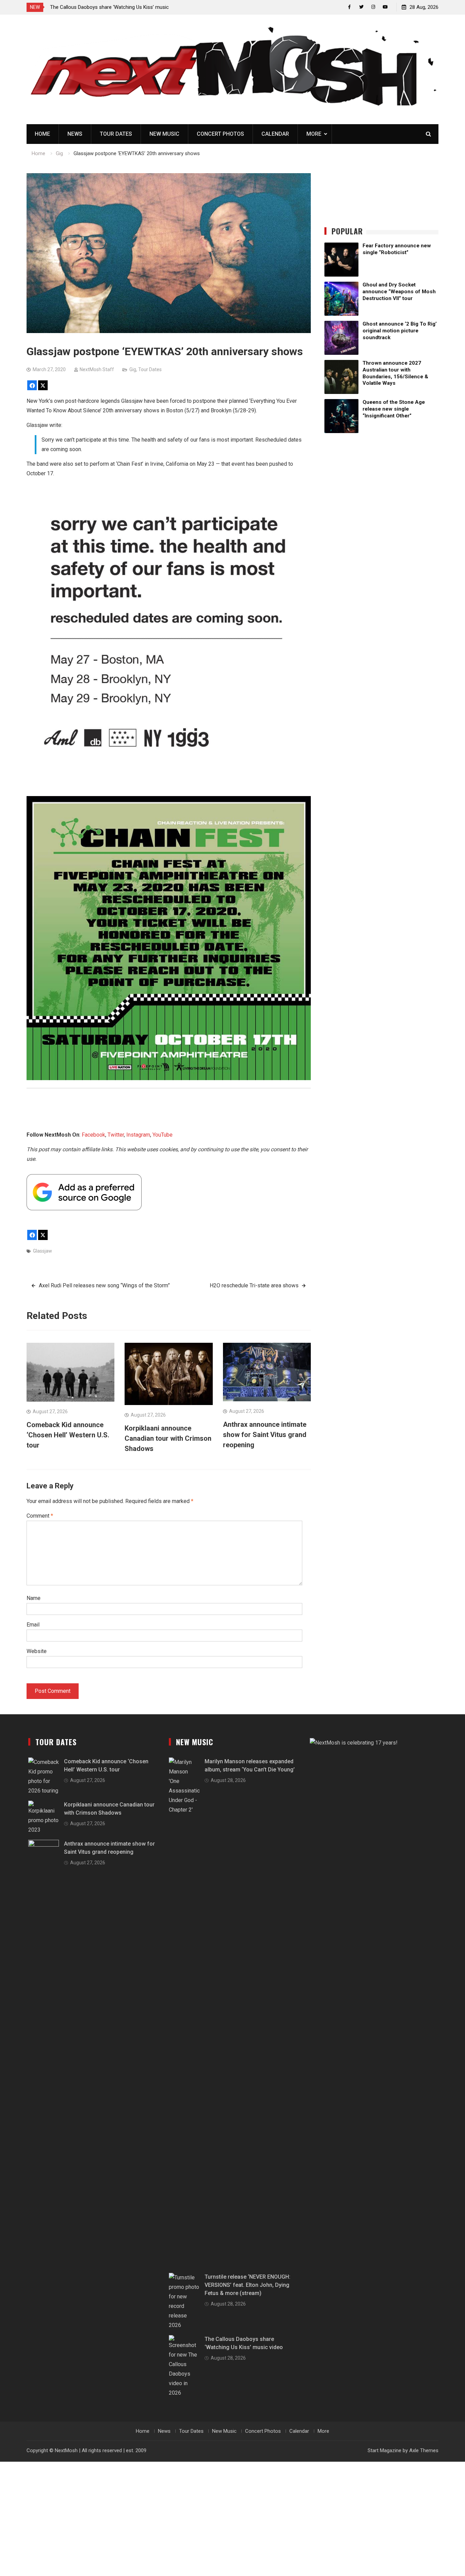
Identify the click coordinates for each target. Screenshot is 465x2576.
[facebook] (349, 7)
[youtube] (385, 7)
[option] (111, 7)
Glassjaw (43, 1251)
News (75, 134)
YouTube (163, 1135)
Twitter (116, 1135)
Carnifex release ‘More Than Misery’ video (97, 7)
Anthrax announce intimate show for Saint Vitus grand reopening (265, 1435)
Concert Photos (220, 134)
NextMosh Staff (97, 369)
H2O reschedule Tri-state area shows (254, 1285)
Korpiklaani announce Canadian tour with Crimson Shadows (168, 1438)
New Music (164, 134)
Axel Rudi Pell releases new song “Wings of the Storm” (104, 1285)
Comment (40, 1516)
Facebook (93, 1135)
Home (42, 134)
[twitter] (361, 7)
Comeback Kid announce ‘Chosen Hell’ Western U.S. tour (68, 1435)
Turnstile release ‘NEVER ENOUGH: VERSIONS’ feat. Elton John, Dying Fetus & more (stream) (247, 2285)
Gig (133, 369)
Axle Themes (424, 2450)
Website (37, 1651)
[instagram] (373, 7)
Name (34, 1598)
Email (33, 1625)
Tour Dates (116, 134)
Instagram (138, 1135)
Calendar (275, 134)
